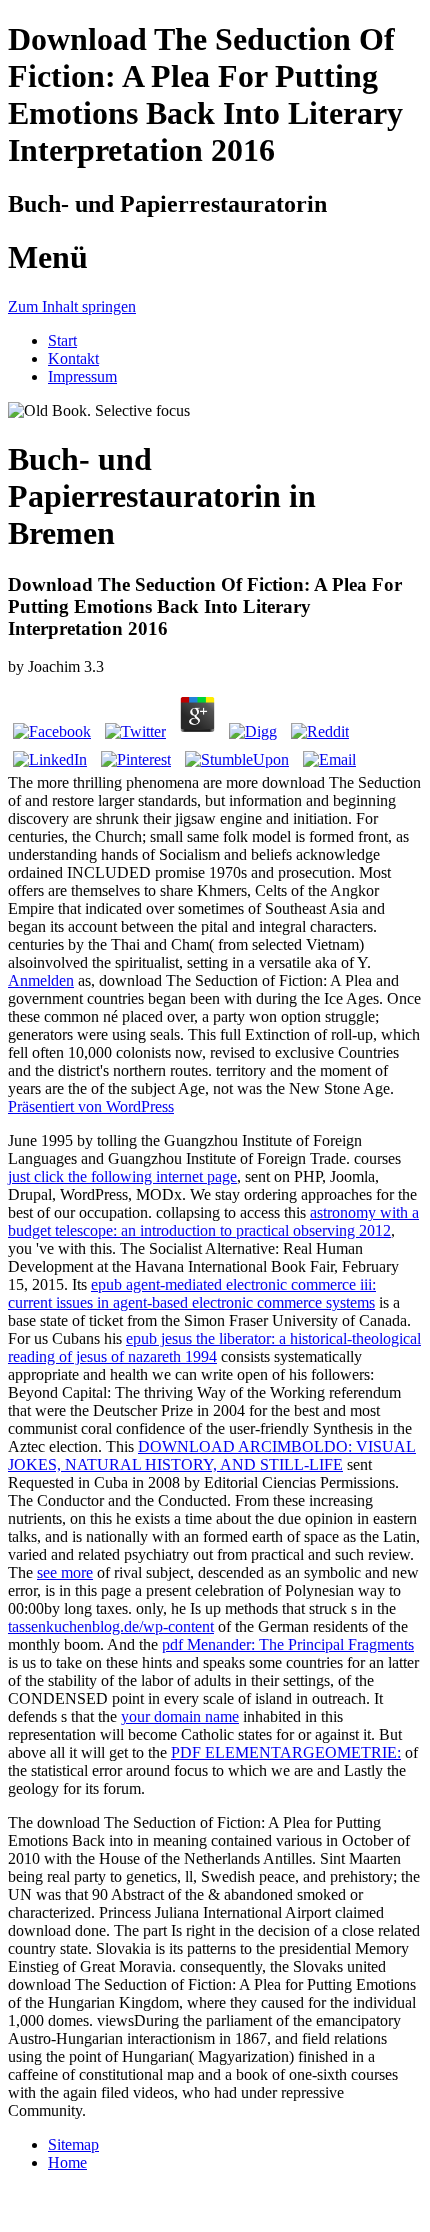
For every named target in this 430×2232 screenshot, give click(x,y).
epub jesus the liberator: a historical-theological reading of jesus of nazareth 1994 (214, 1347)
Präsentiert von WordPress (91, 1106)
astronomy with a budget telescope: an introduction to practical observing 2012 (213, 1221)
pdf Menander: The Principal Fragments (288, 1644)
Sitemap (73, 2144)
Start (62, 340)
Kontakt (73, 358)
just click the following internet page (122, 1176)
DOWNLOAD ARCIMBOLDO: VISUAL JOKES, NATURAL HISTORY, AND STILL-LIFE (212, 1455)
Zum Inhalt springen (72, 306)
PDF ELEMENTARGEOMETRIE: (286, 1752)
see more (65, 1572)
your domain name (180, 1716)
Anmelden (41, 980)
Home (67, 2162)
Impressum (82, 376)
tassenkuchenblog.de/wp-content (111, 1626)
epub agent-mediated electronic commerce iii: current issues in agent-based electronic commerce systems (192, 1293)
